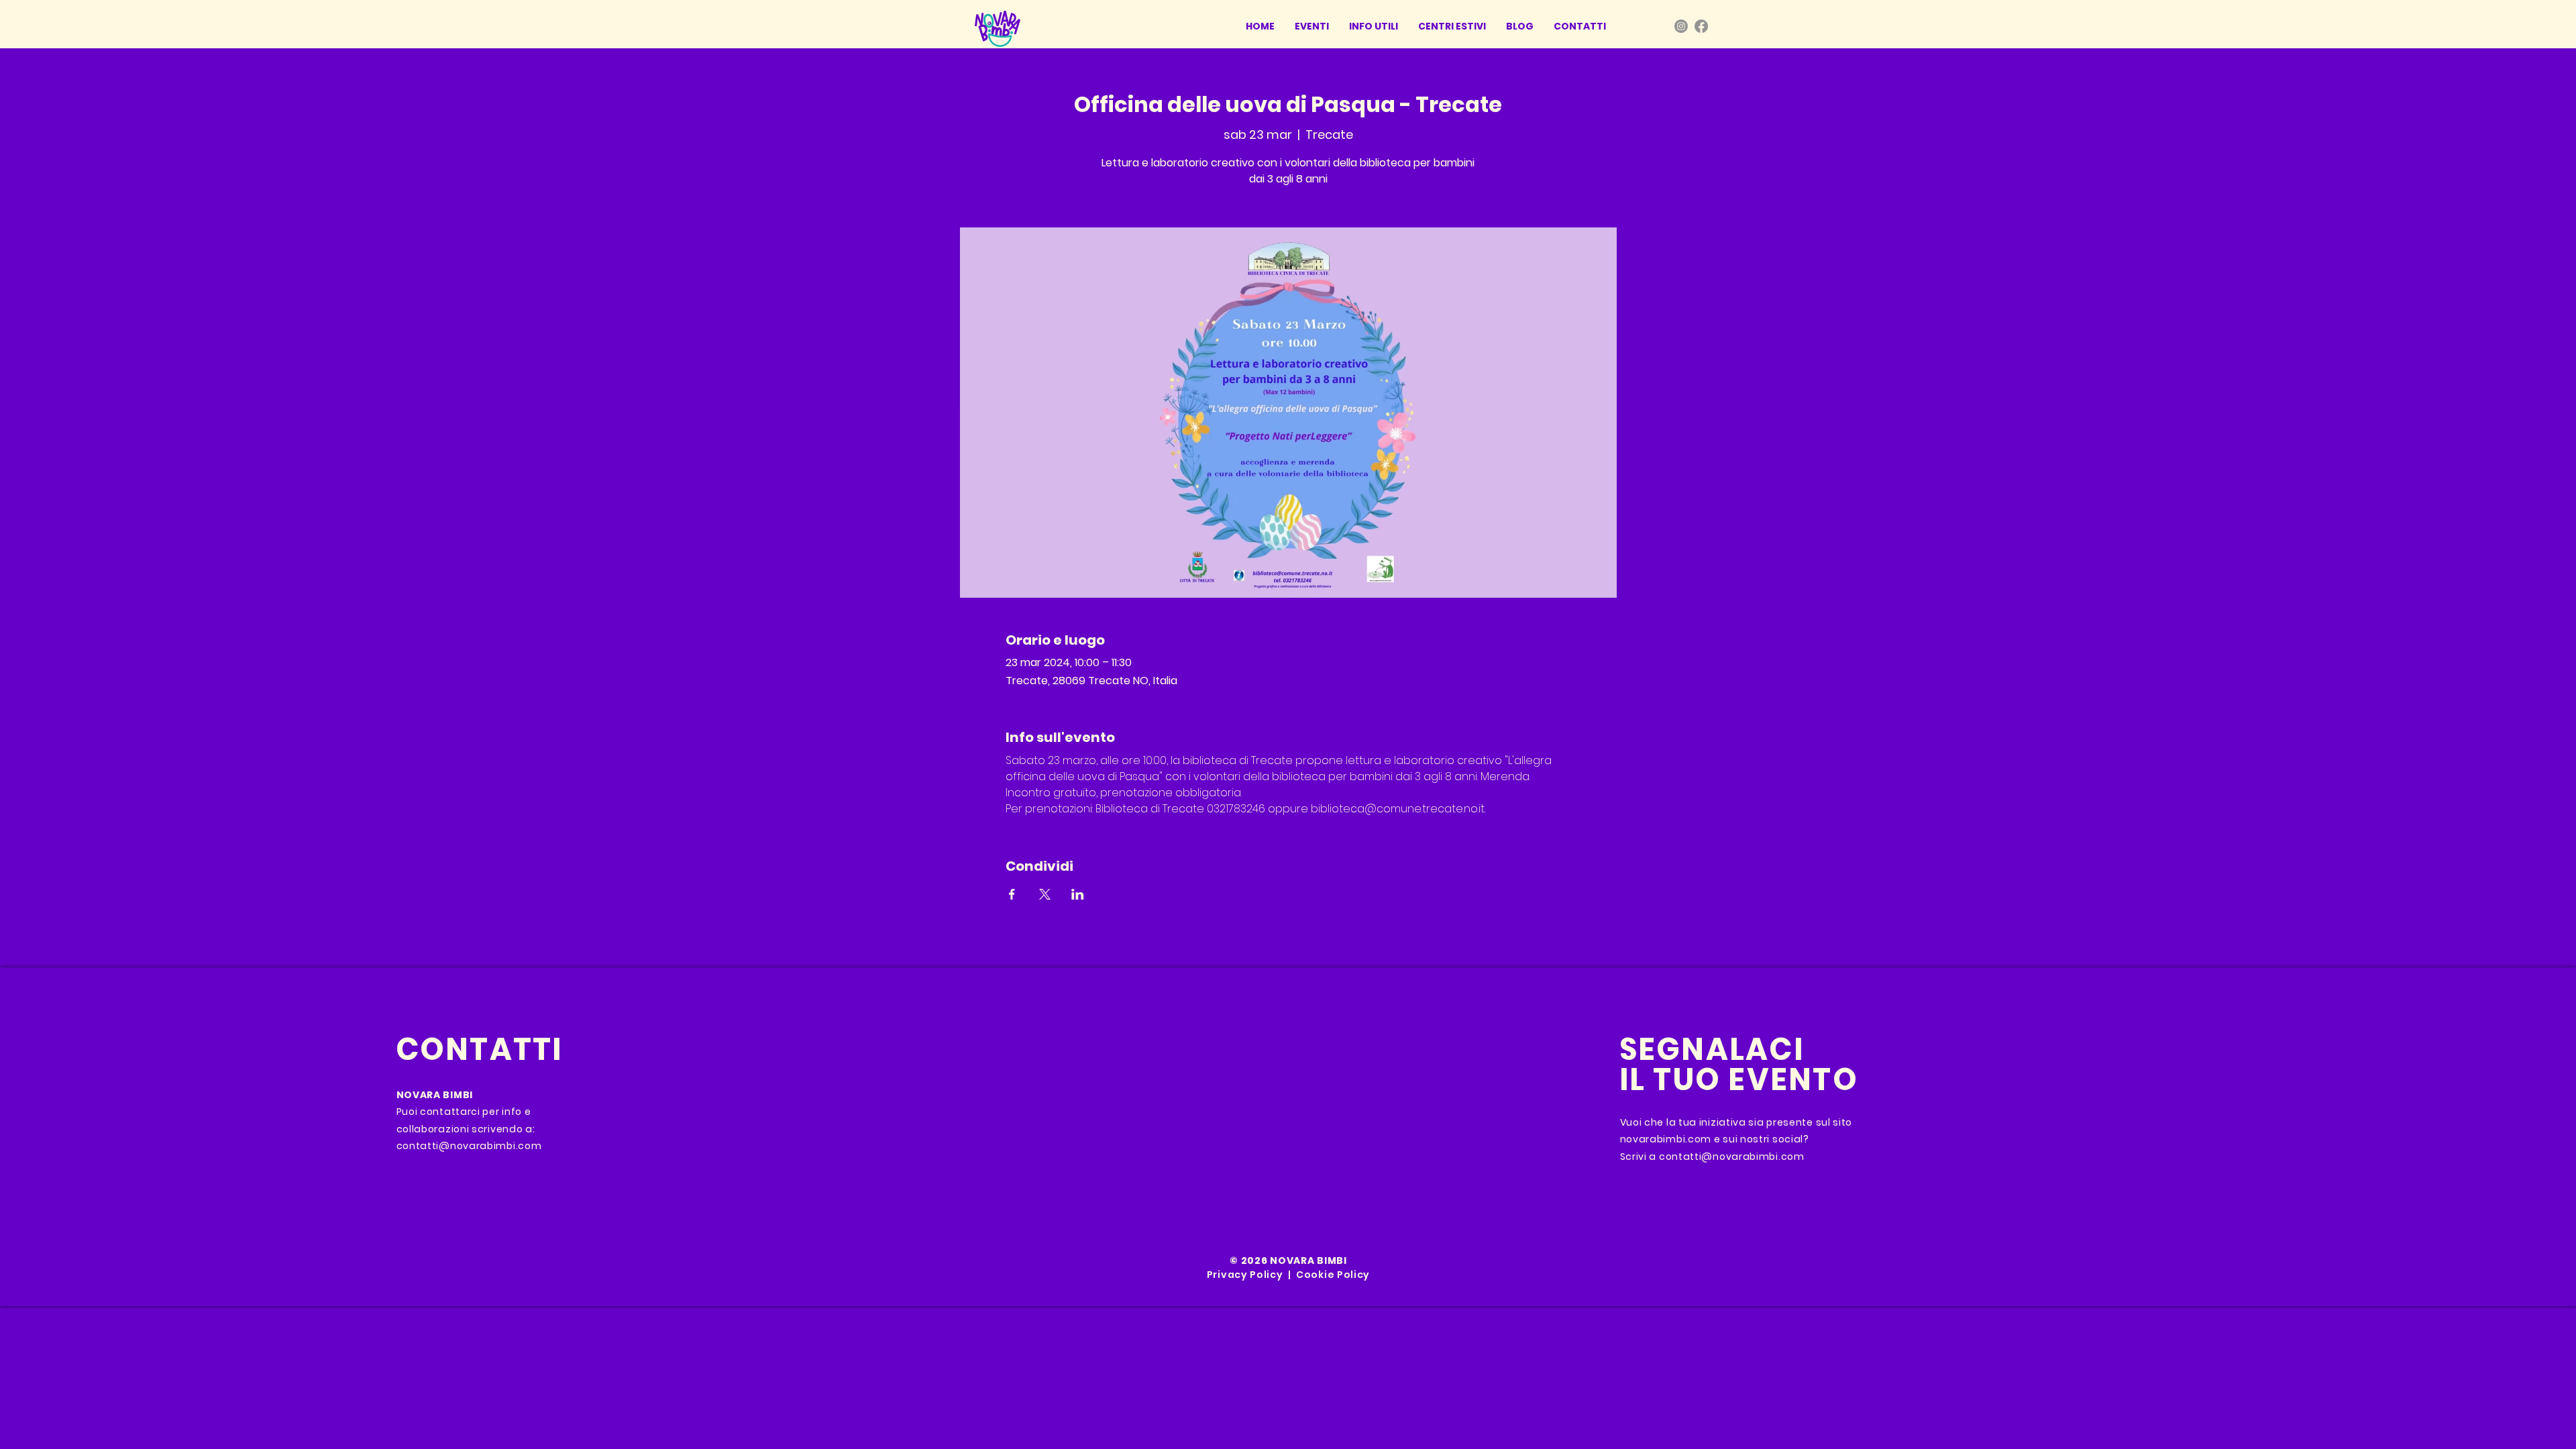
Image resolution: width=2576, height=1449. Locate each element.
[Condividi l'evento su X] (1045, 894)
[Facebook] (1701, 26)
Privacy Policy (1245, 1275)
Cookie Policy (1333, 1275)
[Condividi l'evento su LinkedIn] (1078, 894)
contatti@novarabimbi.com (469, 1146)
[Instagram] (1681, 26)
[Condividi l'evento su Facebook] (1012, 894)
